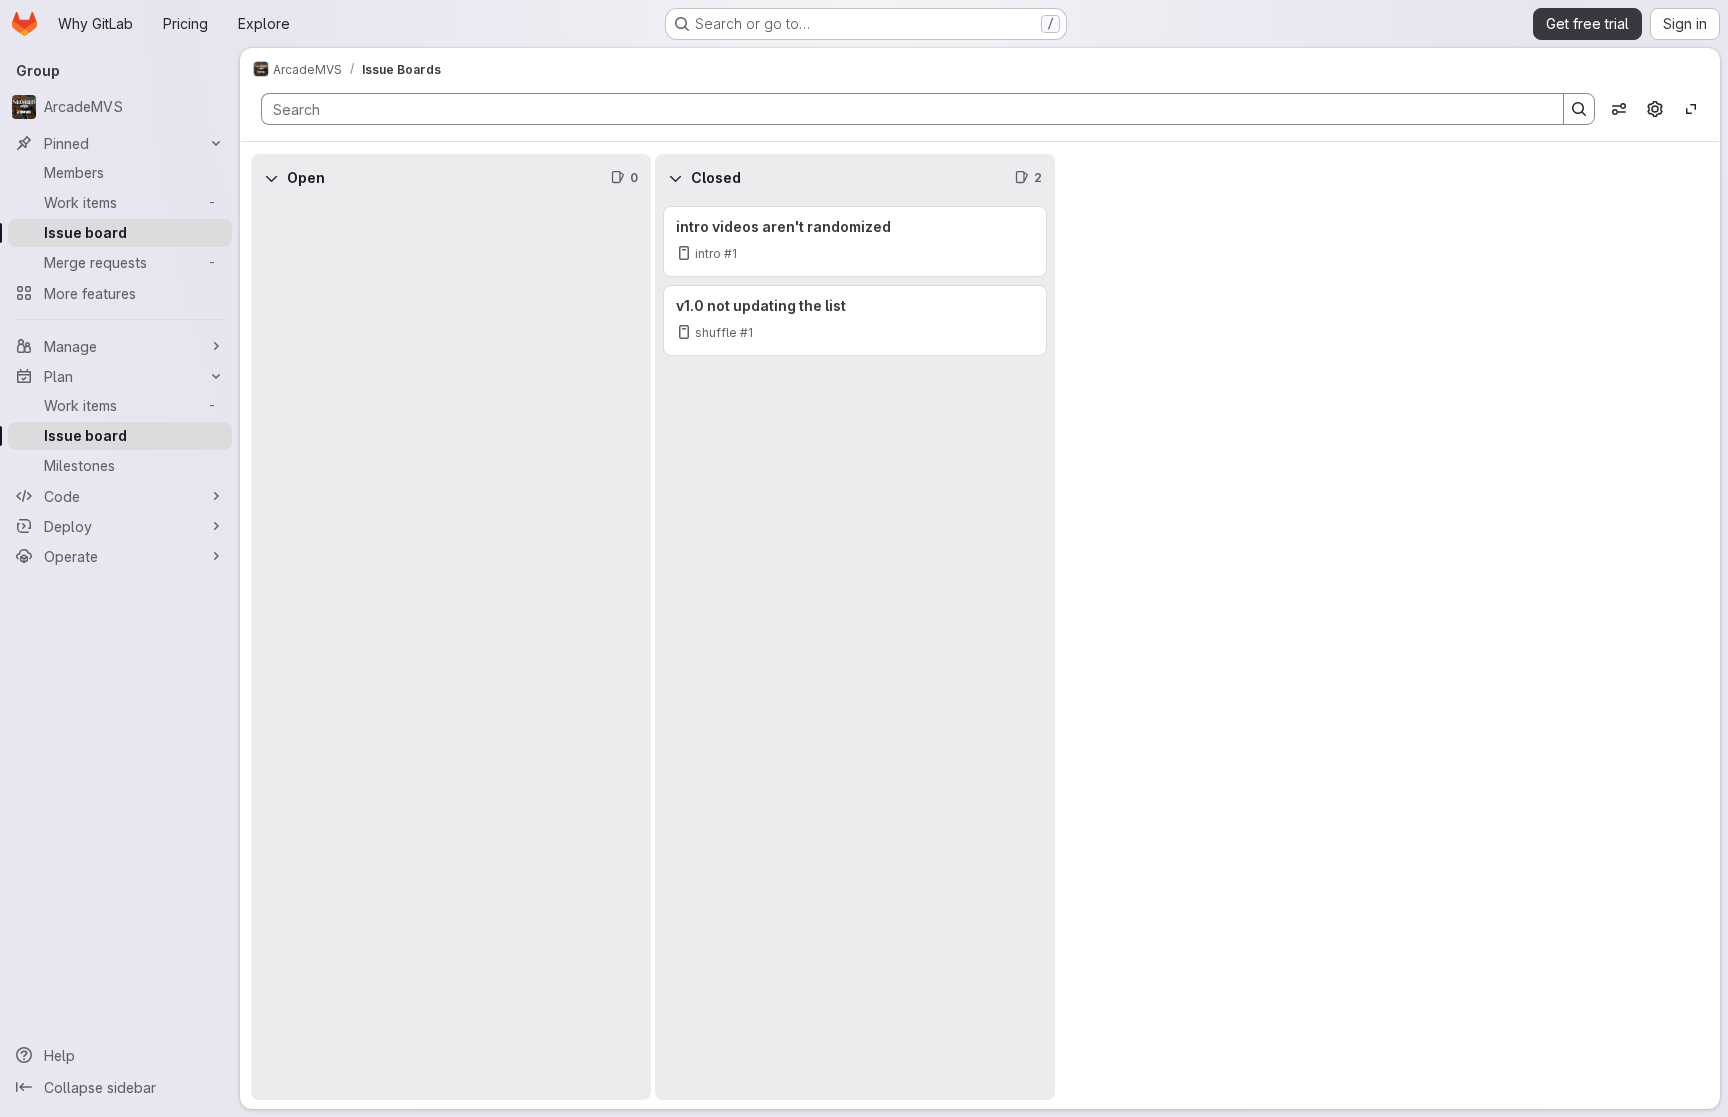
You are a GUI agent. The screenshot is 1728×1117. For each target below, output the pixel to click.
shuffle (716, 332)
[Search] (1579, 109)
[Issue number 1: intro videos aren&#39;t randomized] (855, 241)
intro (708, 253)
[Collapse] (271, 178)
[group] (451, 651)
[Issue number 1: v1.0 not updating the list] (855, 320)
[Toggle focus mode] (1691, 109)
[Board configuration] (1655, 109)
